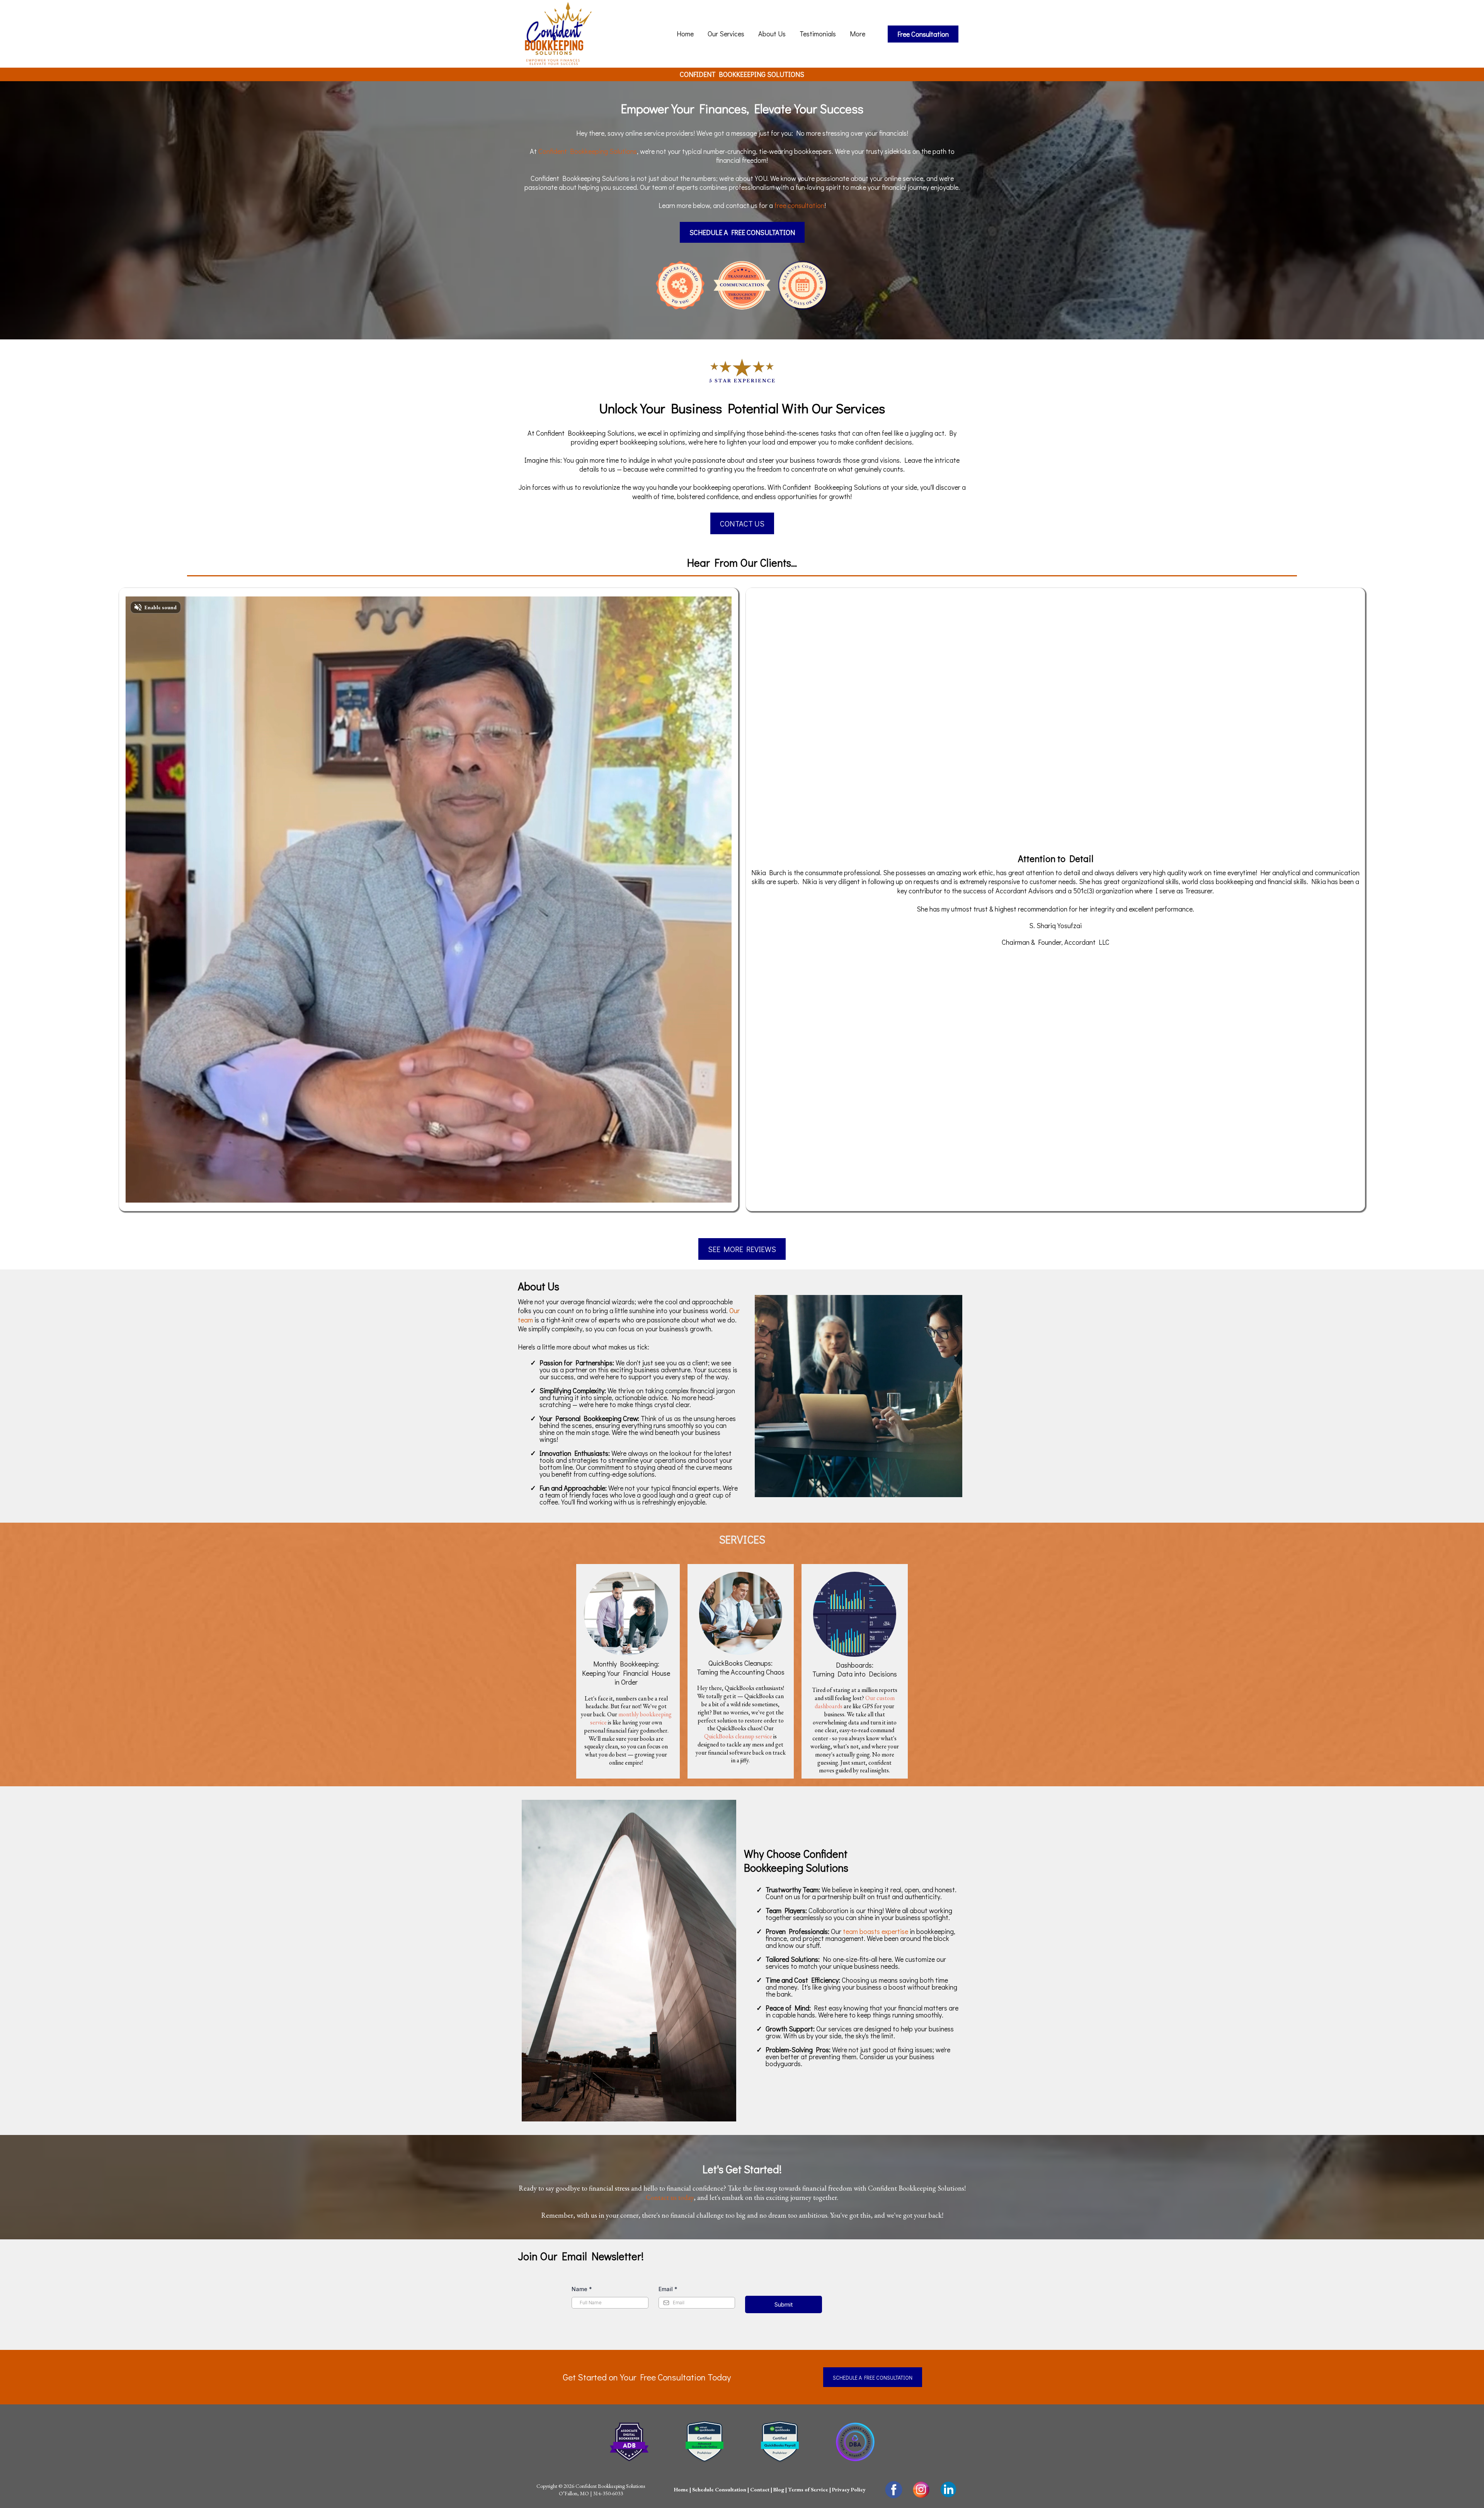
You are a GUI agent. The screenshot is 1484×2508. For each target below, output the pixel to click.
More (858, 34)
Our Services (726, 34)
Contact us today (670, 2197)
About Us (772, 34)
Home (685, 34)
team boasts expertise (876, 1931)
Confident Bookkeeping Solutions (588, 151)
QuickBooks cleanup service (738, 1736)
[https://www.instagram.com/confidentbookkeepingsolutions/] (921, 2490)
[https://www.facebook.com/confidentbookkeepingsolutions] (894, 2490)
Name (582, 2289)
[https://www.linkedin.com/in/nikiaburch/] (949, 2489)
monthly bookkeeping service (631, 1718)
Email (668, 2289)
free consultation (799, 205)
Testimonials (818, 34)
